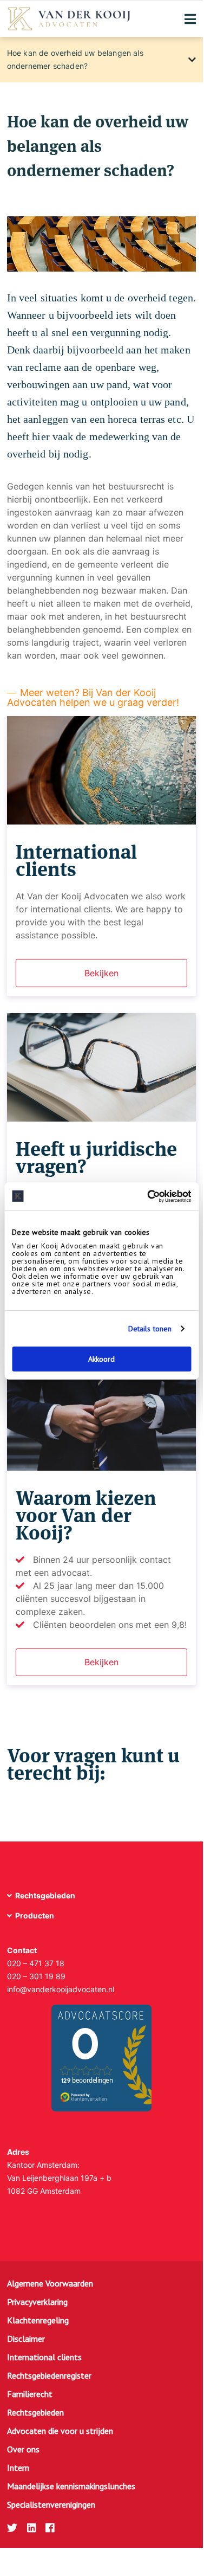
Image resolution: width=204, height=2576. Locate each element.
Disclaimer (26, 2339)
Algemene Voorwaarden (50, 2283)
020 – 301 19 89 (36, 1976)
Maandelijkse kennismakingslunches (71, 2486)
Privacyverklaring (37, 2302)
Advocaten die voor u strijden (60, 2431)
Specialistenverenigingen (51, 2504)
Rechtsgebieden (35, 2412)
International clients (44, 2357)
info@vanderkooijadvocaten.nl (61, 1989)
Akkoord (101, 1359)
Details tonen (150, 1329)
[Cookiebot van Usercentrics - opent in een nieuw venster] (145, 1196)
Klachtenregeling (38, 2320)
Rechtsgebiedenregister (49, 2375)
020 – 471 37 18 (36, 1963)
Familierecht (30, 2394)
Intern (18, 2468)
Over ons (23, 2449)
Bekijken (101, 973)
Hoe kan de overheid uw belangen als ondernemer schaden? (75, 59)
